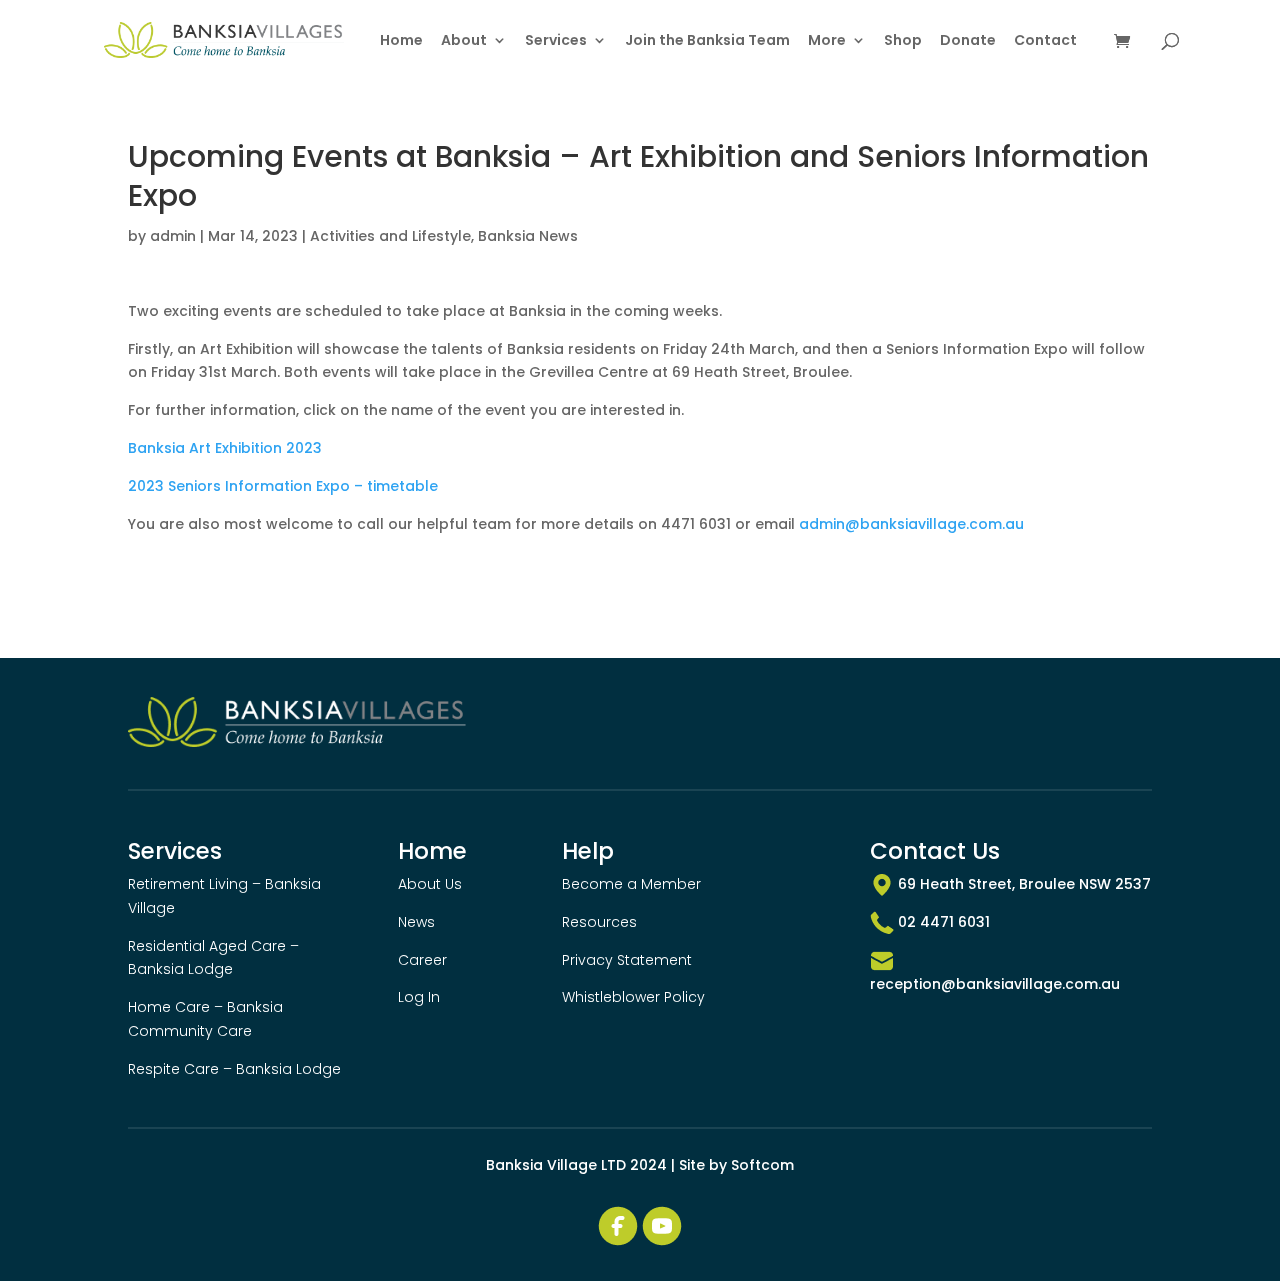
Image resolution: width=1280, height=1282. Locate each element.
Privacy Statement (627, 960)
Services (556, 41)
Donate (968, 41)
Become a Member (631, 884)
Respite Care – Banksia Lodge (234, 1069)
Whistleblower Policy (633, 997)
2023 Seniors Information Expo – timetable (283, 486)
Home (401, 41)
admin (173, 236)
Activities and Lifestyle (390, 236)
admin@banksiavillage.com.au (911, 524)
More (827, 41)
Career (422, 960)
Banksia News (528, 236)
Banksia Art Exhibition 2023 (225, 448)
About (464, 41)
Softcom (762, 1165)
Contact (1045, 41)
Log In (419, 997)
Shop (903, 41)
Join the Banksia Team (707, 41)
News (416, 922)
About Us (430, 884)
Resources (599, 922)
